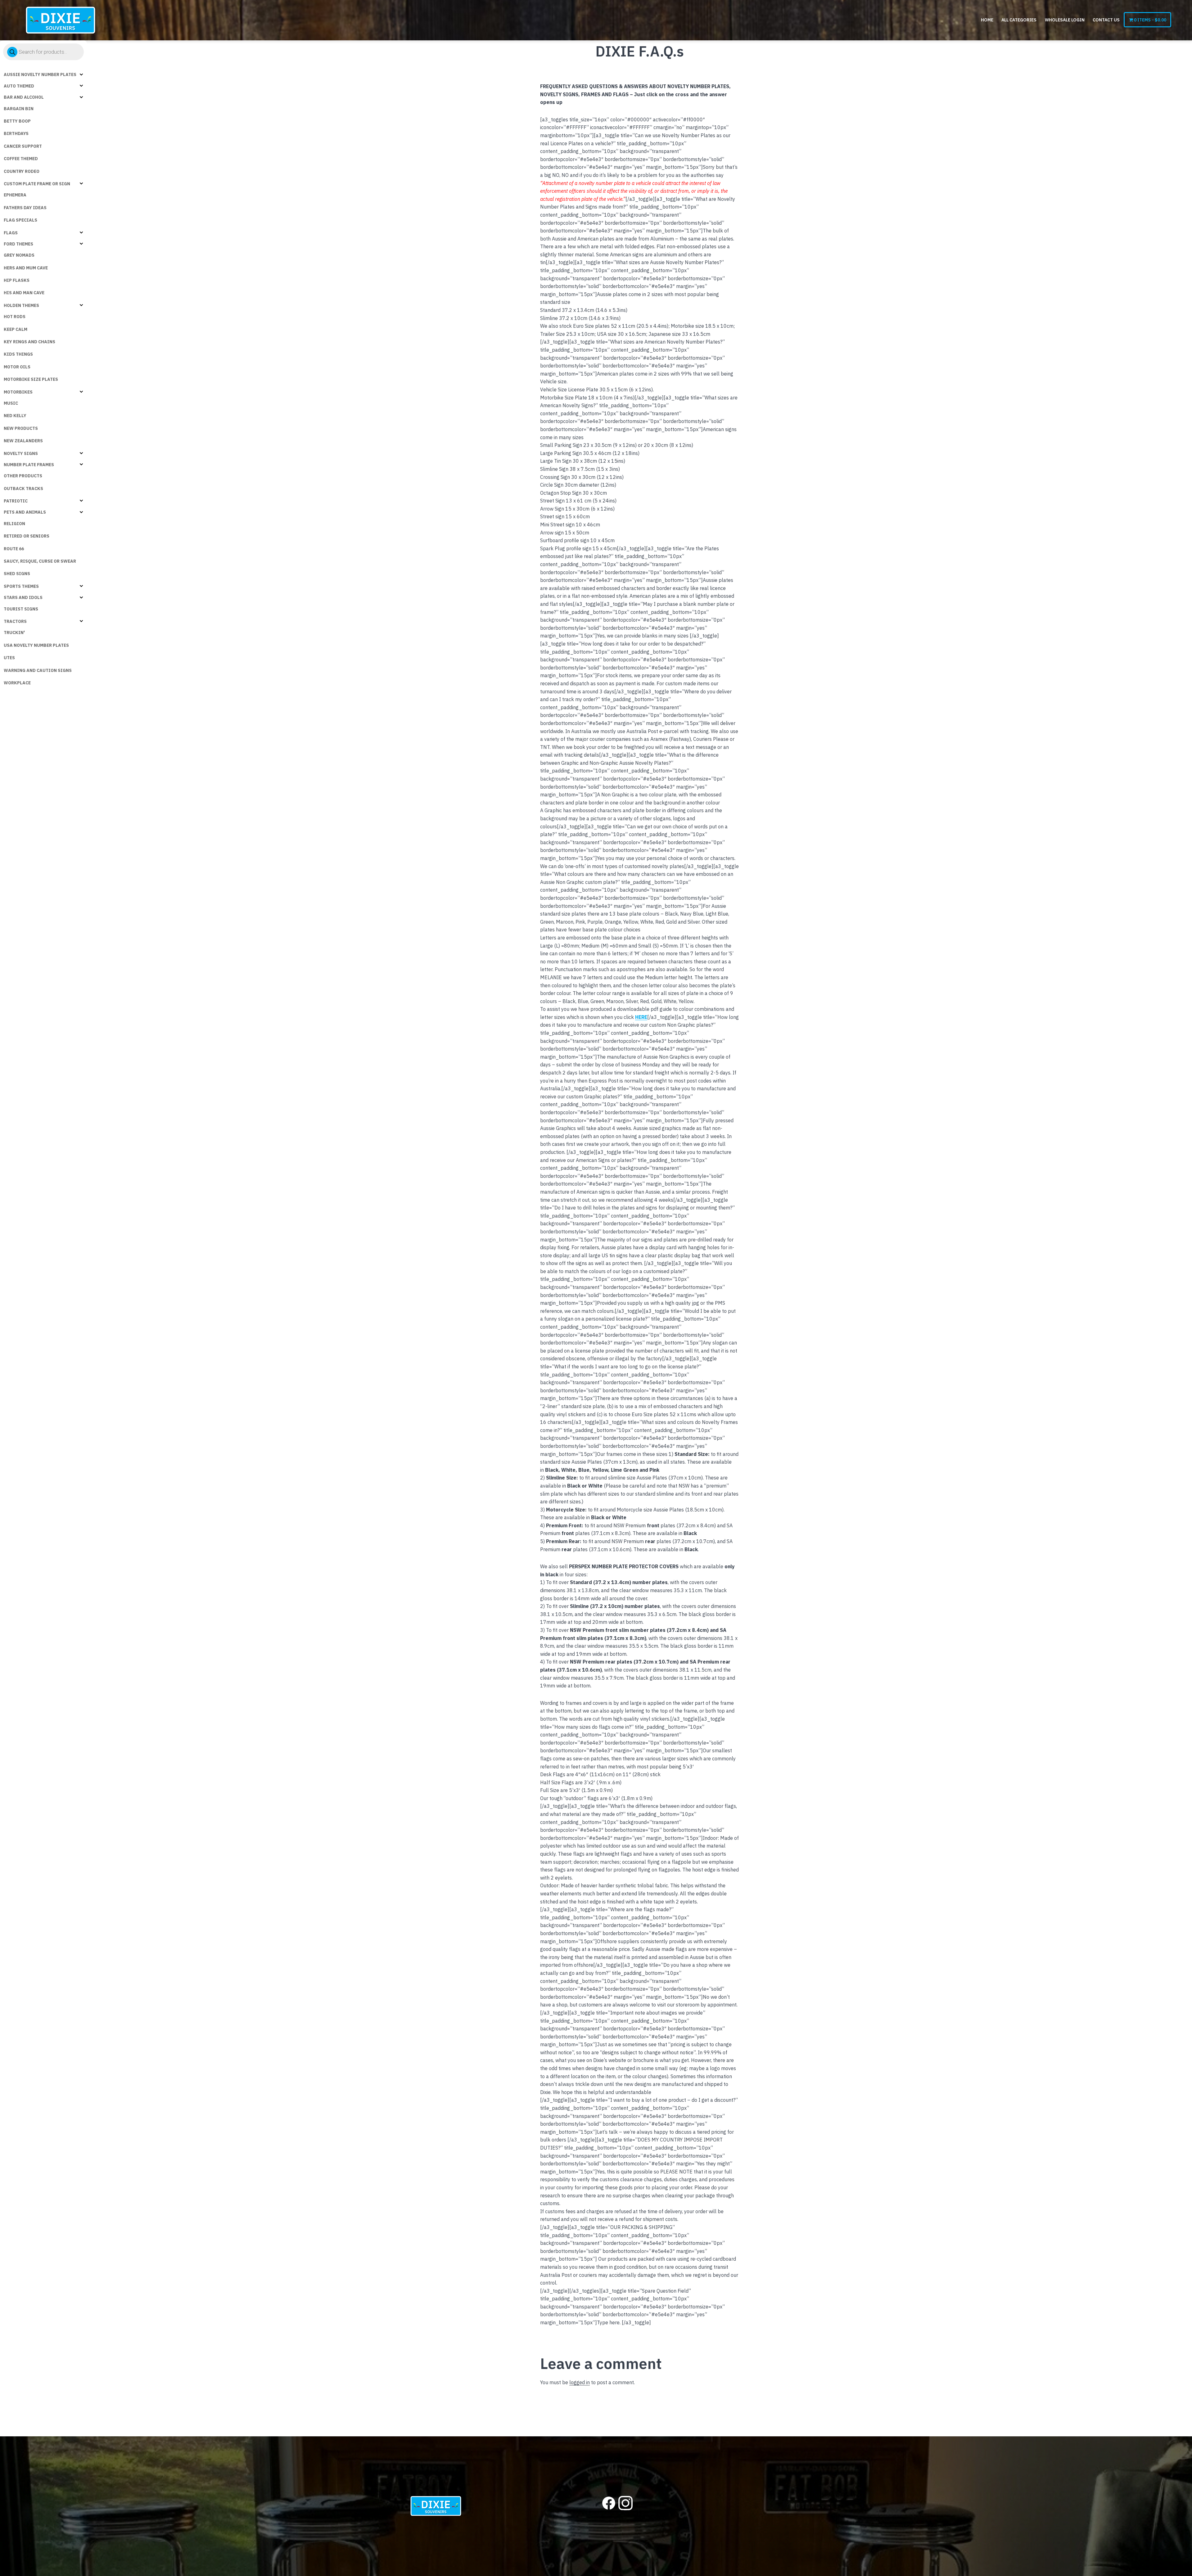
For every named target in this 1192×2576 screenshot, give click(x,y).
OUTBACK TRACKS (23, 489)
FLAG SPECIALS (20, 220)
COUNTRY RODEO (22, 171)
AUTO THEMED (19, 86)
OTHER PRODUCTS (23, 476)
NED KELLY (15, 416)
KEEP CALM (16, 329)
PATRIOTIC (16, 501)
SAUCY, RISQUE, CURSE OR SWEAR (40, 561)
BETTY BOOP (17, 121)
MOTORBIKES (18, 392)
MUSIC (11, 403)
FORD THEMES (18, 244)
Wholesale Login (1065, 20)
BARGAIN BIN (19, 109)
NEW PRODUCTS (21, 428)
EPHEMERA (15, 195)
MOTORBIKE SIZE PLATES (31, 379)
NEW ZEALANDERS (23, 441)
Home (987, 20)
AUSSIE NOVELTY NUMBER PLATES (40, 74)
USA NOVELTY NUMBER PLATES (36, 645)
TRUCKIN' (14, 633)
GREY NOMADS (19, 255)
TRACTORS (15, 621)
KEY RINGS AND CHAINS (29, 342)
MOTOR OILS (17, 367)
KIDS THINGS (18, 354)
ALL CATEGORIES (1019, 20)
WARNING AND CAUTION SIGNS (38, 670)
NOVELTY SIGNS (21, 453)
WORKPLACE (17, 683)
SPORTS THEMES (21, 586)
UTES (9, 658)
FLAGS (11, 233)
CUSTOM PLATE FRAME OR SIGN (37, 184)
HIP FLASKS (17, 280)
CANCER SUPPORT (23, 146)
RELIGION (14, 524)
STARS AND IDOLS (23, 597)
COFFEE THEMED (21, 159)
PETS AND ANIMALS (25, 512)
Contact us (1106, 20)
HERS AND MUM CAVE (26, 268)
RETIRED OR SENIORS (27, 536)
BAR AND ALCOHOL (24, 97)
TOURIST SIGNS (21, 609)
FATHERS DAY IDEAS (25, 208)
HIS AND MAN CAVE (24, 293)
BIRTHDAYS (16, 133)
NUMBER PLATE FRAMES (29, 465)
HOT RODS (15, 317)
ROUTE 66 (14, 549)
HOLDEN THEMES (21, 305)
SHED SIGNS (17, 574)
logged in (580, 2382)
